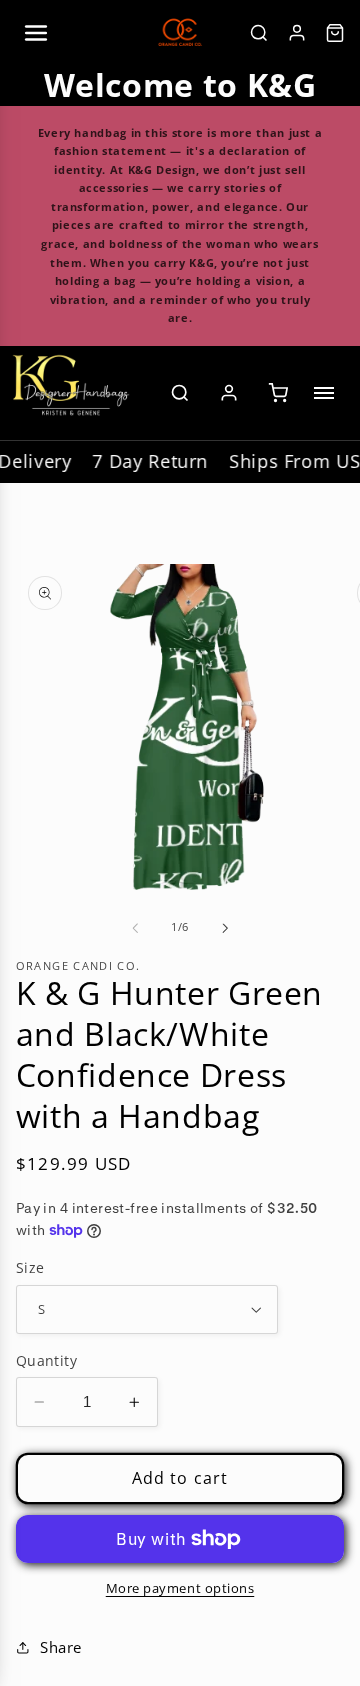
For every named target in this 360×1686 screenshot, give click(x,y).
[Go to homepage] (71, 393)
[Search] (259, 33)
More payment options (180, 1588)
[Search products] (180, 393)
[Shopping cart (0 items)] (278, 393)
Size (30, 1267)
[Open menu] (36, 33)
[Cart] (335, 33)
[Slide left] (135, 928)
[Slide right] (225, 928)
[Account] (297, 33)
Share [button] (61, 1647)
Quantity (46, 1360)
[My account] (229, 393)
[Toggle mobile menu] (328, 393)
